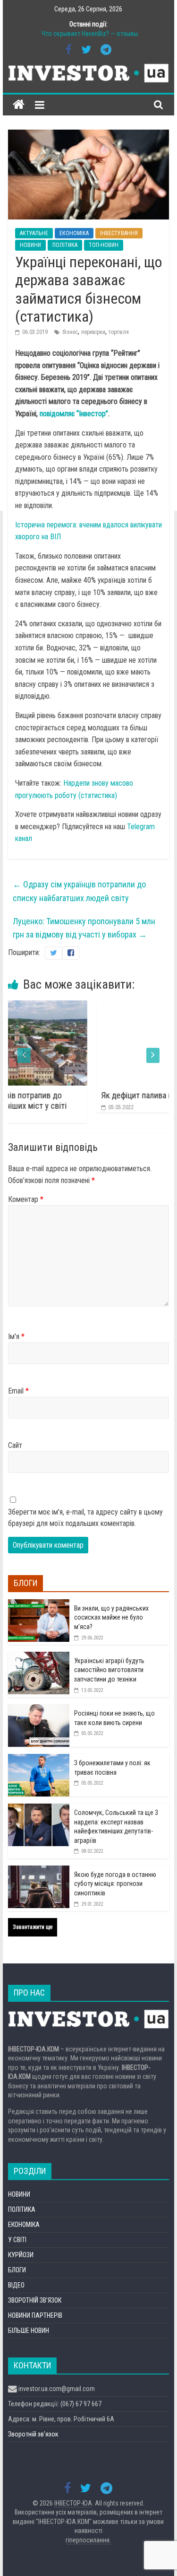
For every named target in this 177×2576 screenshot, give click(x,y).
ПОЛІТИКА (65, 245)
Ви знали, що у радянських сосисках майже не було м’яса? (111, 1617)
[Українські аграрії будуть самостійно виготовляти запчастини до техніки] (39, 1657)
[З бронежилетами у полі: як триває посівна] (39, 1759)
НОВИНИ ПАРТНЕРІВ (35, 2315)
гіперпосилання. (88, 2540)
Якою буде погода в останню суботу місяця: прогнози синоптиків (115, 1884)
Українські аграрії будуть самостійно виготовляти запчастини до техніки (109, 1670)
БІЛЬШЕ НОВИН (29, 2331)
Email (18, 1391)
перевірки (93, 332)
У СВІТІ (17, 2240)
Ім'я (16, 1336)
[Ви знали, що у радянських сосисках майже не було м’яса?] (39, 1604)
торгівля (119, 332)
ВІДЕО (16, 2285)
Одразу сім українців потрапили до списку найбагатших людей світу (79, 891)
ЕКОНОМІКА (74, 233)
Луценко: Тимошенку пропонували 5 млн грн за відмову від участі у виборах (84, 928)
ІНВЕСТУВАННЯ (119, 233)
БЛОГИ (17, 2270)
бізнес (70, 332)
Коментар (26, 1199)
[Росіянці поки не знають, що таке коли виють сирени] (39, 1709)
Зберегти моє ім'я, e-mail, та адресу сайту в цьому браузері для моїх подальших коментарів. (85, 1518)
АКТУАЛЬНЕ (34, 233)
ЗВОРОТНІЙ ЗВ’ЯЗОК (35, 2300)
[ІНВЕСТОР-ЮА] (19, 105)
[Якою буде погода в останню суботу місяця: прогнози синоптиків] (39, 1871)
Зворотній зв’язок (33, 2434)
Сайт (15, 1445)
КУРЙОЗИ (21, 2255)
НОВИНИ (30, 245)
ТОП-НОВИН (104, 245)
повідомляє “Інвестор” (74, 414)
